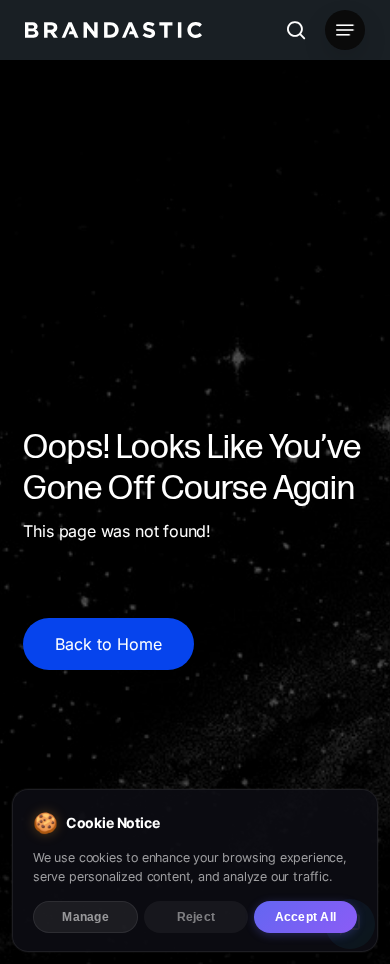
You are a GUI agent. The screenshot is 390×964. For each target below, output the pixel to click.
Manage (85, 917)
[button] (345, 30)
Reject (196, 917)
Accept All (305, 917)
